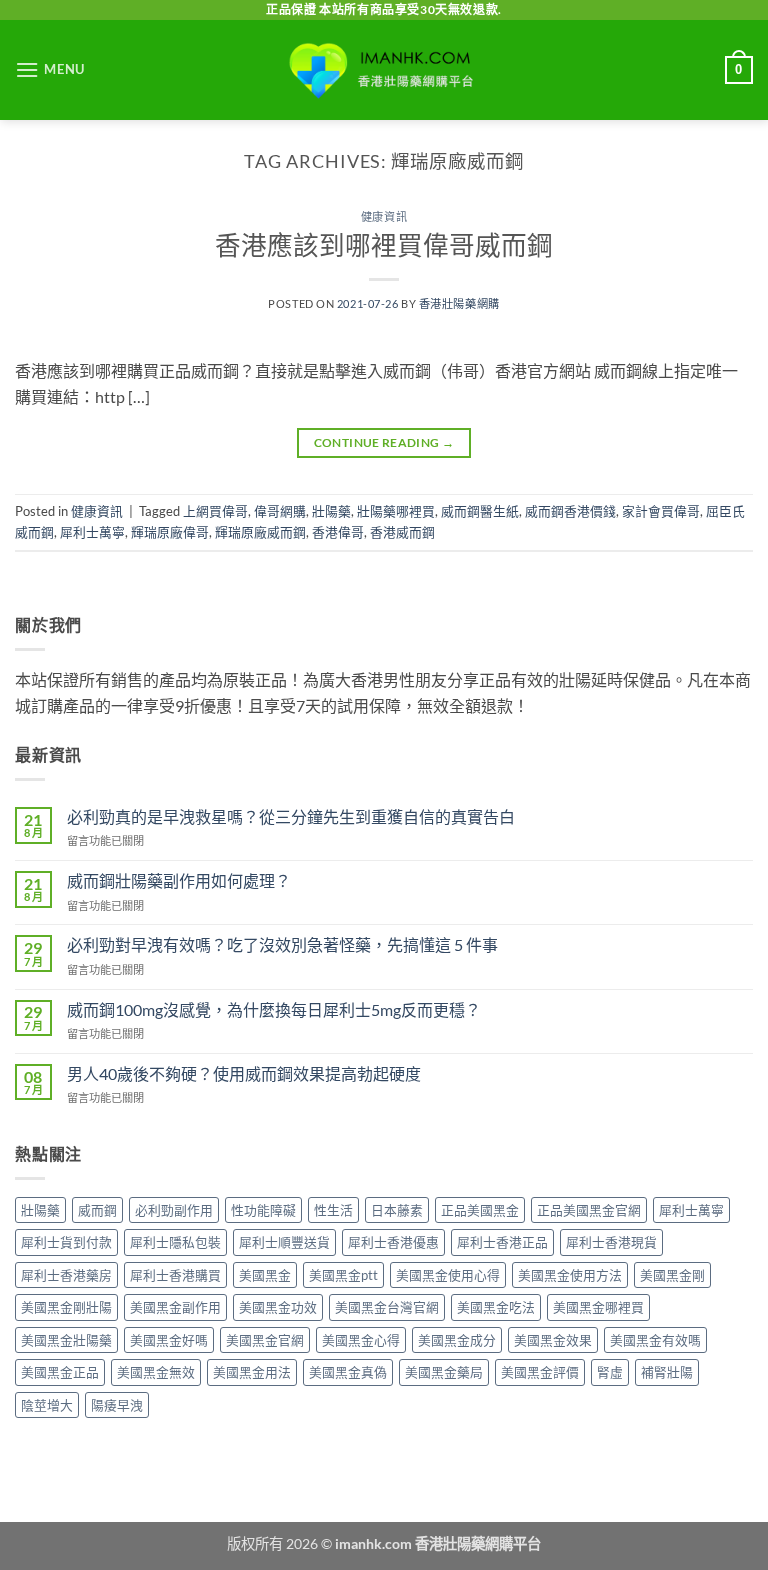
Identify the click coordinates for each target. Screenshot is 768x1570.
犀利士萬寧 (92, 532)
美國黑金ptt (343, 1275)
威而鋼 (97, 1210)
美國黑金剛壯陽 (66, 1307)
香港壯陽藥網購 (459, 303)
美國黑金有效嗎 (655, 1340)
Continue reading (384, 442)
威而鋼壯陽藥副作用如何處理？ (179, 880)
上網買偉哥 (215, 511)
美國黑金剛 (672, 1275)
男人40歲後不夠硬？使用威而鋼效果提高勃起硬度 (244, 1073)
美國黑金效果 (553, 1340)
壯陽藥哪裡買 (396, 511)
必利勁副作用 (174, 1210)
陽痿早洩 (117, 1405)
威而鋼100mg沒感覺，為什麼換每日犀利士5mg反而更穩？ (274, 1009)
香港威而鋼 (402, 532)
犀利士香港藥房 (66, 1275)
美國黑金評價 (540, 1372)
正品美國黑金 (480, 1210)
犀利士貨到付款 (66, 1242)
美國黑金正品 (60, 1372)
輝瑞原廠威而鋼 (260, 532)
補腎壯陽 (667, 1372)
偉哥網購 (280, 511)
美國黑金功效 (278, 1307)
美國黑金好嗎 (169, 1340)
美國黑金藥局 (444, 1372)
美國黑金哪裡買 (598, 1307)
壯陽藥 (331, 511)
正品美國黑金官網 (589, 1210)
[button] (50, 69)
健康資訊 (384, 216)
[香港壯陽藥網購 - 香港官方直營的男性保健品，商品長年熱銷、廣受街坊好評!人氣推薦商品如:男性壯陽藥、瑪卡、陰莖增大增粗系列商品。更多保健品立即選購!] (384, 70)
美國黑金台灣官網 (387, 1307)
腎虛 (610, 1372)
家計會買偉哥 (661, 511)
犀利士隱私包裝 (175, 1242)
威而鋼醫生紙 (480, 511)
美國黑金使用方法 (570, 1275)
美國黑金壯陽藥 (66, 1340)
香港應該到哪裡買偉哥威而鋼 (384, 245)
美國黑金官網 (265, 1340)
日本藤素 (397, 1210)
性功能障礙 (263, 1210)
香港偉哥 (338, 532)
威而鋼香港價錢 (570, 511)
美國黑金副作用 (175, 1307)
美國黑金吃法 (496, 1307)
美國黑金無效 (156, 1372)
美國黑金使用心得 (448, 1275)
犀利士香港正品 (502, 1242)
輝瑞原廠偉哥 (170, 532)
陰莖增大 (47, 1405)
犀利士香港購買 (175, 1275)
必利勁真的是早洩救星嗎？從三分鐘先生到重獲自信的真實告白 (291, 816)
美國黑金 (265, 1275)
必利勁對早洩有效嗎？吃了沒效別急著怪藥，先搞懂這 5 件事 (282, 944)
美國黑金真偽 (348, 1372)
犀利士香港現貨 (611, 1242)
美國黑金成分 (457, 1340)
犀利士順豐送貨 (284, 1242)
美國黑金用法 (252, 1372)
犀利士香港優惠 (393, 1242)
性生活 (333, 1210)
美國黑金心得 (361, 1340)
